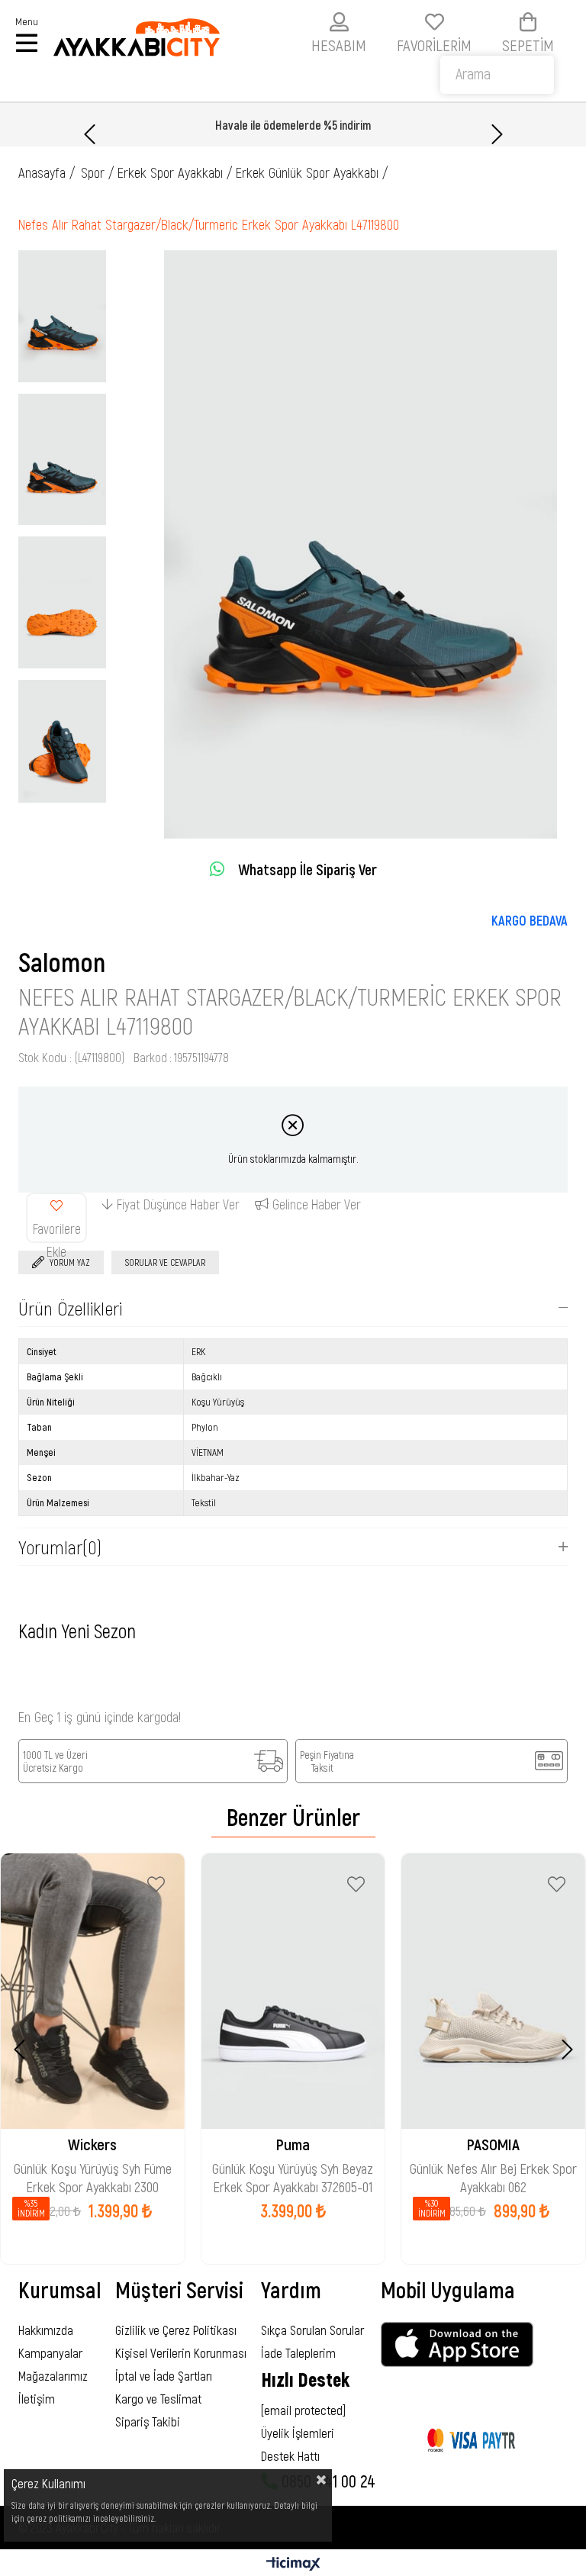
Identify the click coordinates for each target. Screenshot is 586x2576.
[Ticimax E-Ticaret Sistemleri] (293, 2565)
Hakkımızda (46, 2330)
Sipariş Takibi (148, 2421)
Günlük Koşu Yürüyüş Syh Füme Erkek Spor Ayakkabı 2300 (93, 2170)
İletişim (37, 2398)
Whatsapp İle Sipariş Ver (307, 869)
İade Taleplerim (298, 2352)
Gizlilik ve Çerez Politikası (176, 2330)
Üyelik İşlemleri (298, 2433)
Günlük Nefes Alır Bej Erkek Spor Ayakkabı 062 (493, 2170)
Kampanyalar (50, 2352)
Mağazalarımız (53, 2375)
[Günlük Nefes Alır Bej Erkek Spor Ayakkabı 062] (493, 1991)
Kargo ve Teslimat (158, 2398)
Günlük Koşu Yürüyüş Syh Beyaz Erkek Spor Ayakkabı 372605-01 (293, 2170)
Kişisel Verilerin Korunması (181, 2352)
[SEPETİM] (528, 22)
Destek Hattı (290, 2455)
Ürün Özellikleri (70, 1308)
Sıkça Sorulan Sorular (312, 2330)
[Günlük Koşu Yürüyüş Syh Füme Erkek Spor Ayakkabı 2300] (93, 1991)
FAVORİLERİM (434, 45)
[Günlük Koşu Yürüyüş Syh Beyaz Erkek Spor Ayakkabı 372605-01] (293, 1991)
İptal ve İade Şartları (164, 2375)
